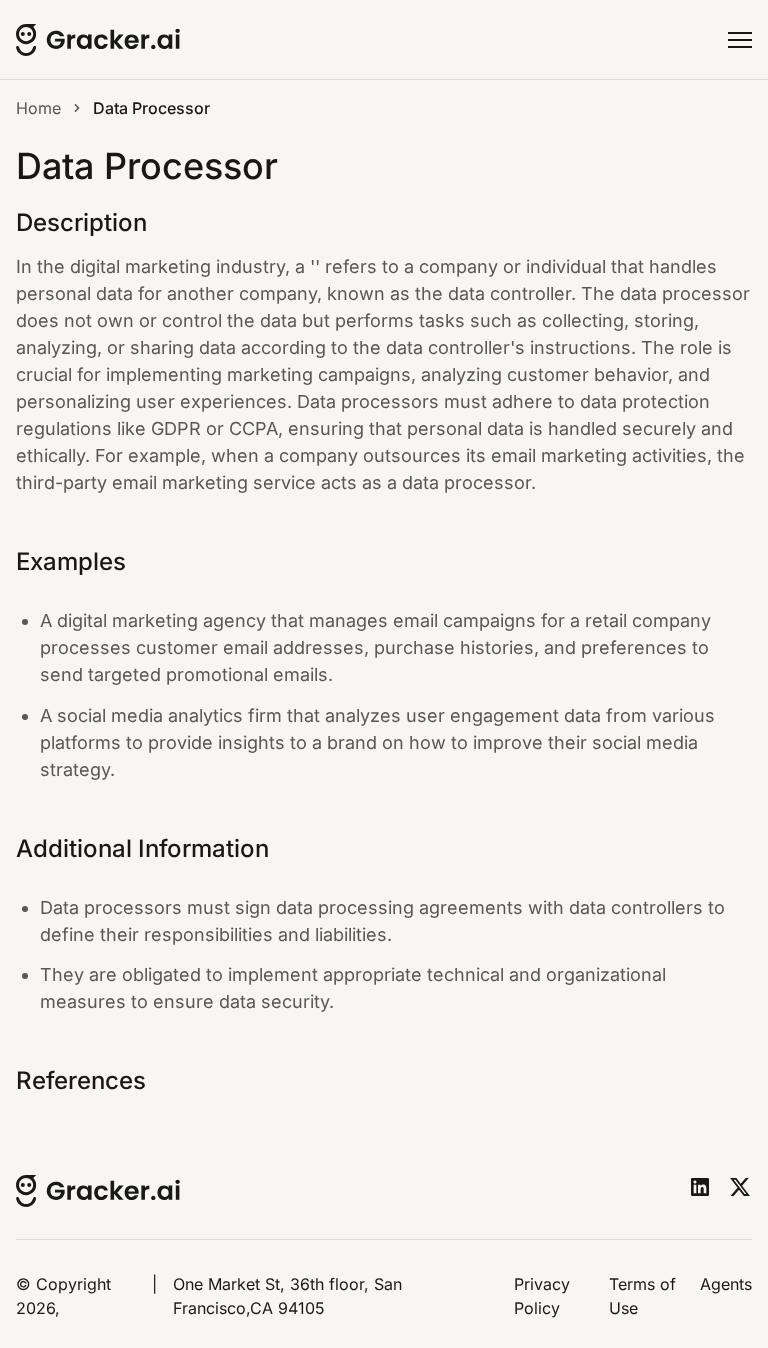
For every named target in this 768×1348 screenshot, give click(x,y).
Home (38, 108)
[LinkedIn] (700, 1187)
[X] (740, 1187)
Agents (726, 1284)
